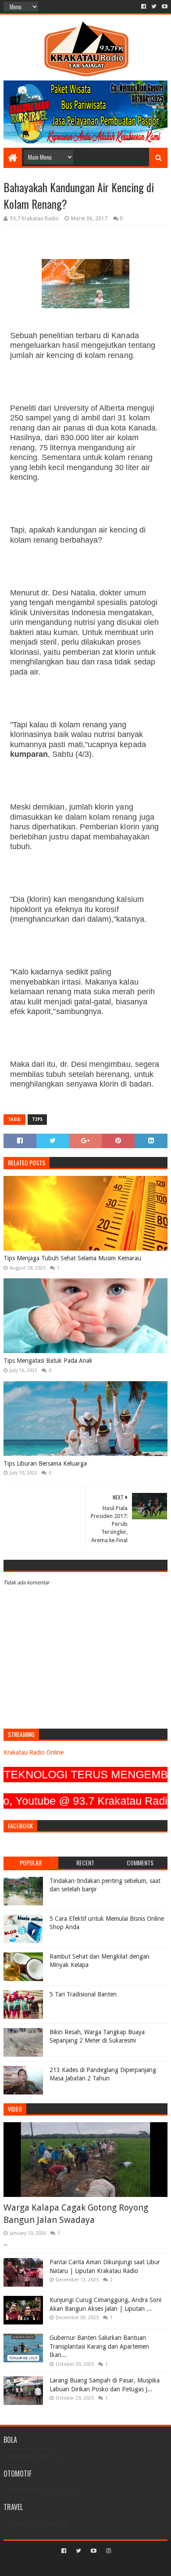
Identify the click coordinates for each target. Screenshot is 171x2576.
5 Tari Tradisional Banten (83, 1994)
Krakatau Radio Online (34, 1752)
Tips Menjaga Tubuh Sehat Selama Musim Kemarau (72, 1258)
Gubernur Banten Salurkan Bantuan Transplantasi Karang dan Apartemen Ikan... (99, 2346)
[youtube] (164, 7)
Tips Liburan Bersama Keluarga (45, 1463)
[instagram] (108, 2551)
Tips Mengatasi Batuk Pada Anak (48, 1361)
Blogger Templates (123, 2566)
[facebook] (144, 7)
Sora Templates (72, 2566)
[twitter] (154, 7)
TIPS (37, 1119)
